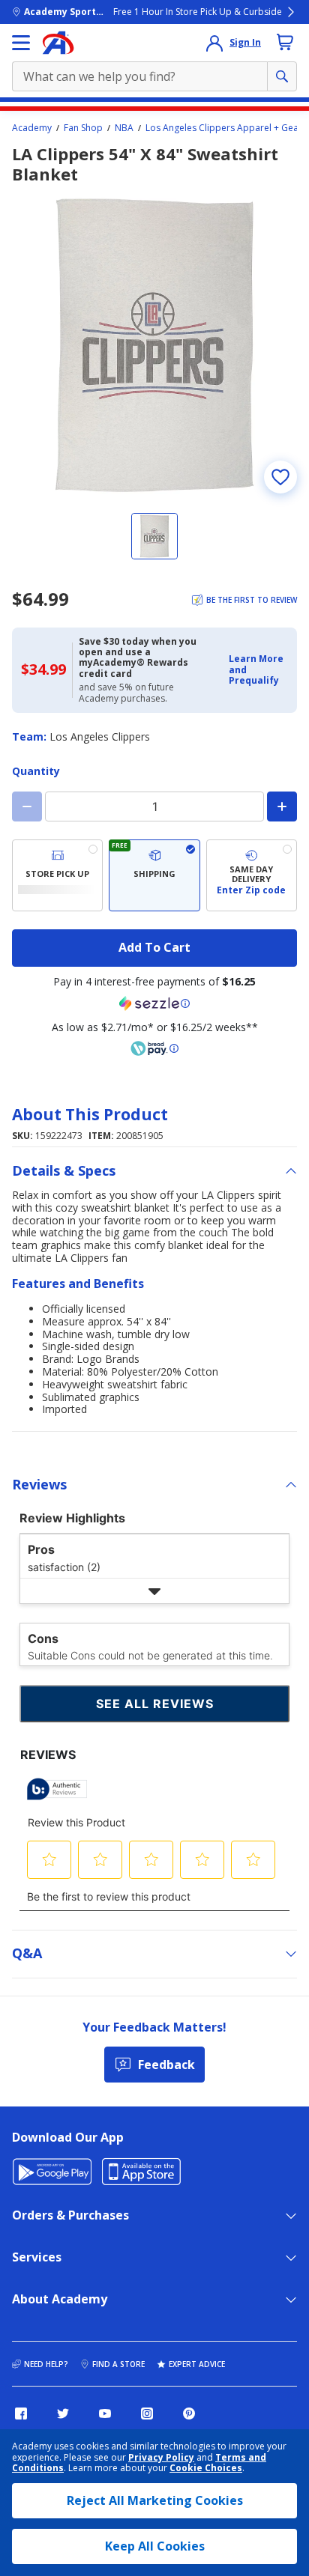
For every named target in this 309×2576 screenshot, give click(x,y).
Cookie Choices (206, 2468)
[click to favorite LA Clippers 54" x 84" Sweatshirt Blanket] (280, 477)
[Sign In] (214, 43)
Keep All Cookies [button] (155, 2546)
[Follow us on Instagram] (147, 2414)
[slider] (154, 345)
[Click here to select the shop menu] (21, 43)
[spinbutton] (154, 806)
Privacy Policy (161, 2457)
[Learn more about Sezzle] (154, 1003)
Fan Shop (83, 128)
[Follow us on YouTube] (105, 2414)
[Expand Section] (154, 1591)
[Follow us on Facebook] (21, 2414)
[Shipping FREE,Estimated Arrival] (154, 875)
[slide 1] (154, 536)
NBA (124, 128)
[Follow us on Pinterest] (189, 2414)
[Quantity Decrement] (27, 806)
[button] (258, 670)
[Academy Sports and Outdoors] (58, 43)
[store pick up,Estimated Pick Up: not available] (57, 875)
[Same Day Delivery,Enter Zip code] (252, 875)
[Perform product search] (282, 76)
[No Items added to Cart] (285, 42)
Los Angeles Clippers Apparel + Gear (224, 128)
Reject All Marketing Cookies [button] (155, 2500)
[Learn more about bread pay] (154, 1048)
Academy (32, 128)
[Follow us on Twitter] (63, 2414)
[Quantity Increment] (282, 806)
